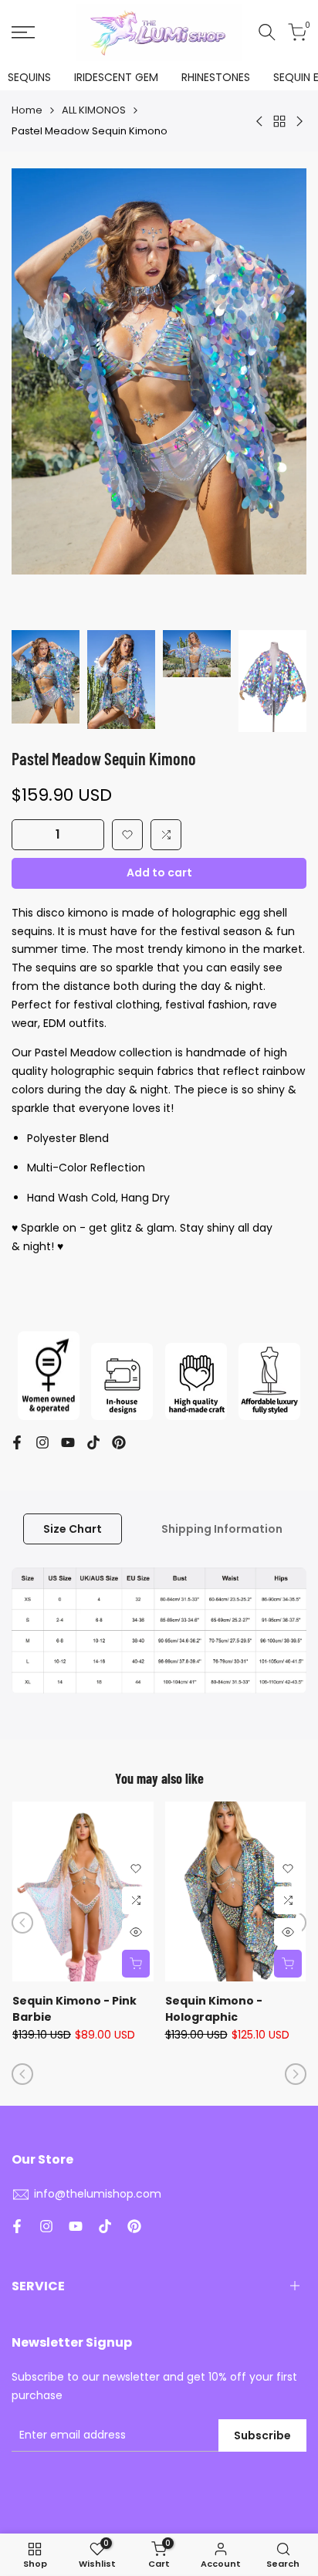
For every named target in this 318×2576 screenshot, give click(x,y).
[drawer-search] (267, 32)
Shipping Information (222, 1529)
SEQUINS (29, 77)
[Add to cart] (136, 1964)
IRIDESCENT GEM (116, 77)
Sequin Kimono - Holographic (214, 2009)
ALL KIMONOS (94, 110)
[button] (127, 835)
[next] (296, 2074)
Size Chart (73, 1529)
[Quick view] (136, 1932)
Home (27, 110)
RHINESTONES (216, 77)
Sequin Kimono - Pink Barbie (74, 2009)
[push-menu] (23, 32)
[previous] (22, 1923)
